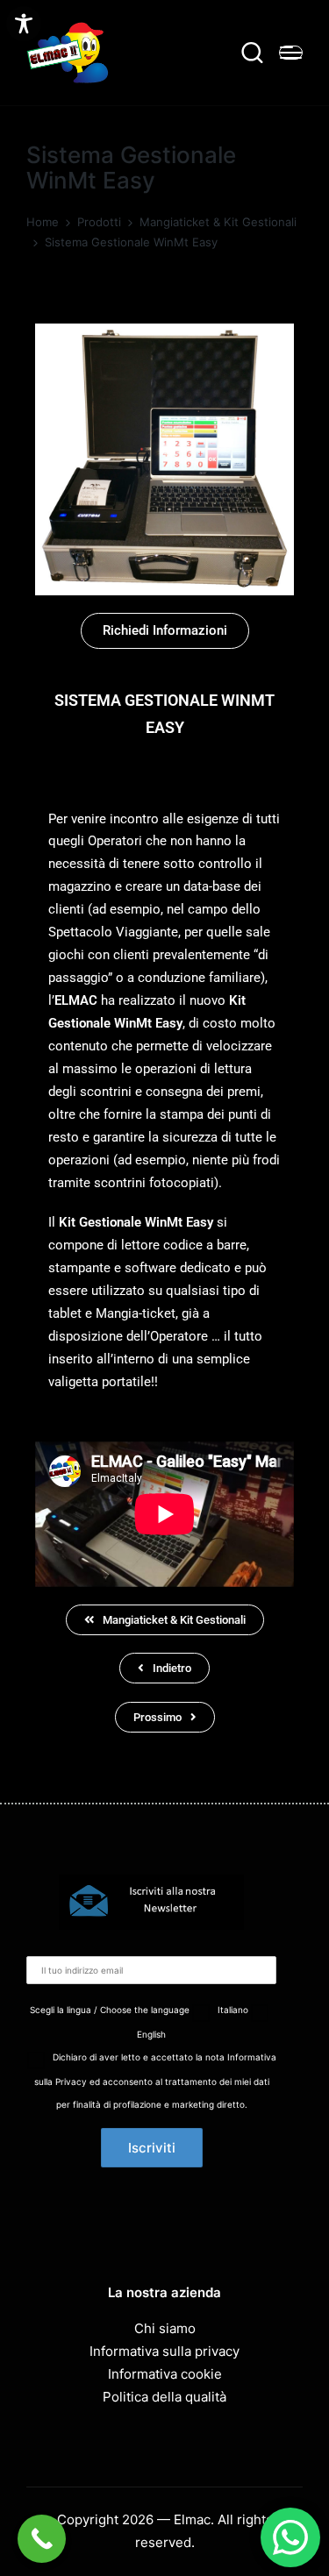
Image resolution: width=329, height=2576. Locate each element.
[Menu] (291, 53)
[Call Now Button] (42, 2539)
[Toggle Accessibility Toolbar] (24, 24)
